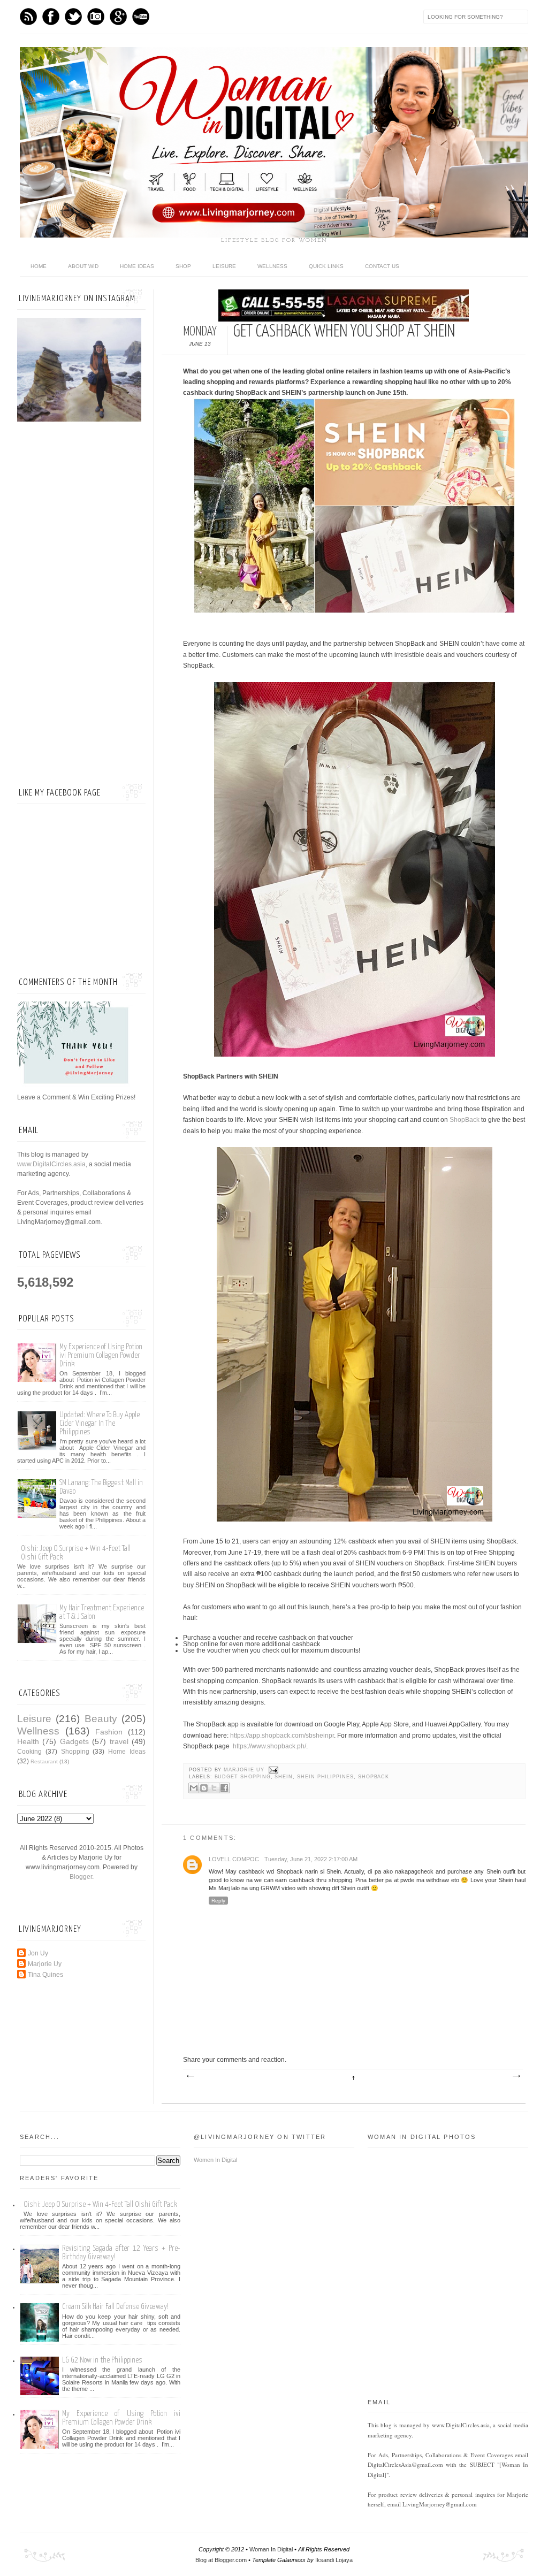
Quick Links (326, 266)
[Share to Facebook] (224, 1788)
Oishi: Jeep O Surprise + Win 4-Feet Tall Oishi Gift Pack (100, 2204)
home (39, 266)
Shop (183, 266)
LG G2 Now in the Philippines (102, 2360)
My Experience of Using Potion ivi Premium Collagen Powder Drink (101, 1355)
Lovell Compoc (234, 1859)
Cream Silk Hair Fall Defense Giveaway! (115, 2307)
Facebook (51, 17)
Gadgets (74, 1741)
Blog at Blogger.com (221, 2560)
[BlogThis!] (204, 1788)
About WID (83, 266)
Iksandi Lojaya (334, 2560)
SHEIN (284, 1777)
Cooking (29, 1752)
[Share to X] (214, 1788)
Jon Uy (38, 1953)
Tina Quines (45, 1975)
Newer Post (190, 2076)
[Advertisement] (81, 604)
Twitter (73, 17)
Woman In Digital (271, 2549)
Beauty (101, 1719)
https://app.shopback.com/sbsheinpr (282, 1736)
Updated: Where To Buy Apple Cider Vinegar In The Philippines (100, 1423)
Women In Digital (215, 2160)
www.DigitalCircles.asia (51, 1164)
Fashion (109, 1732)
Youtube (141, 17)
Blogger (81, 1877)
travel (119, 1741)
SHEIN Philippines (325, 1777)
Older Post (516, 2076)
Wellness (272, 266)
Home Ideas (137, 266)
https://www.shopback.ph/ (269, 1746)
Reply (218, 1901)
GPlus (118, 17)
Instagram (96, 17)
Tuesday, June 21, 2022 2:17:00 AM (311, 1859)
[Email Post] (273, 1770)
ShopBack (465, 1120)
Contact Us (382, 266)
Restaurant (44, 1761)
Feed (28, 17)
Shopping (75, 1752)
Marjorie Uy (245, 1770)
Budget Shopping (243, 1777)
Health (28, 1741)
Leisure (224, 266)
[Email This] (194, 1788)
